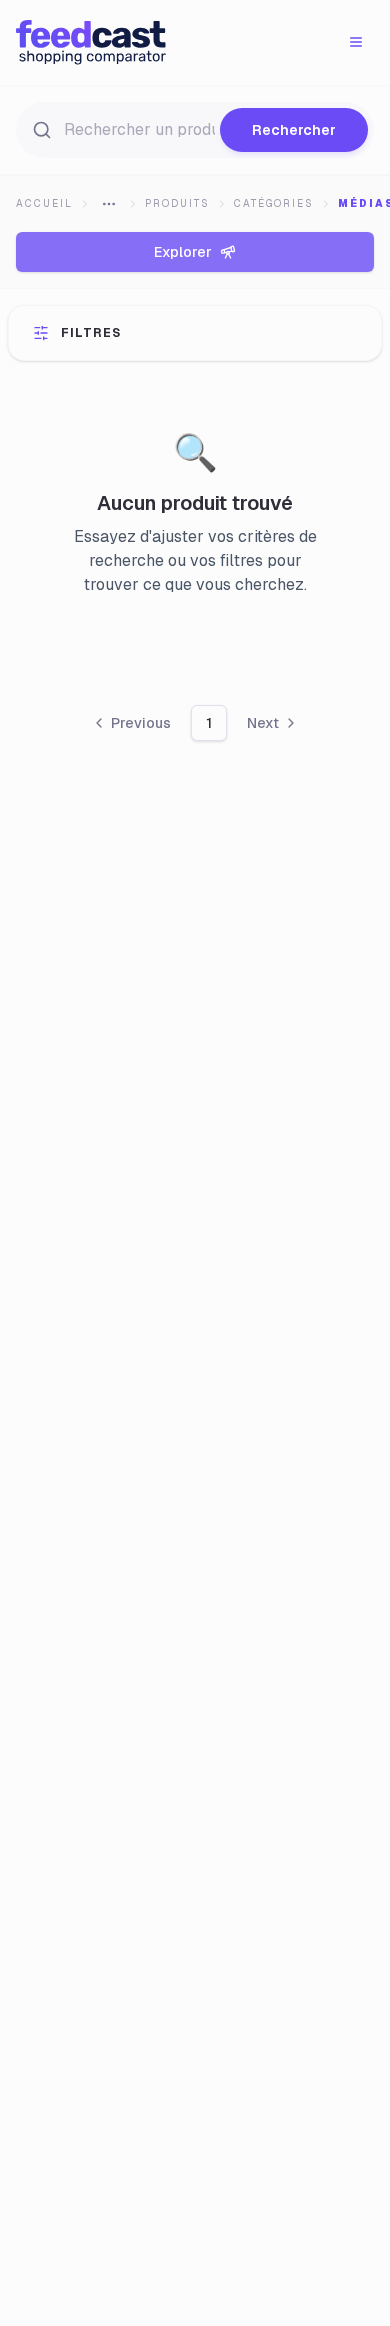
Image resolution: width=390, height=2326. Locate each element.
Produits (177, 203)
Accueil (44, 203)
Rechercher (294, 130)
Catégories (274, 203)
